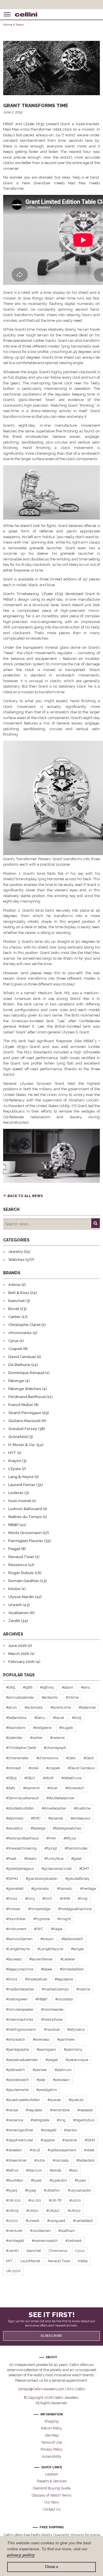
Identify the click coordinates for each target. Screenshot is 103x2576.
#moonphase (52, 2019)
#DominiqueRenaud (22, 1798)
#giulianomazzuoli (57, 1869)
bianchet (34, 2251)
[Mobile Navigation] (7, 14)
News (20, 25)
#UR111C (53, 2211)
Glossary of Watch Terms (51, 2495)
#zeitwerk (74, 2241)
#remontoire (60, 2110)
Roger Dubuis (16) (25, 1573)
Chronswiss (58, 2251)
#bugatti (66, 1728)
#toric (73, 2170)
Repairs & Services (52, 2481)
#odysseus (76, 2029)
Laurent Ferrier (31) (26, 1485)
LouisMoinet (30, 2261)
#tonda (56, 2170)
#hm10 (12, 1899)
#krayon (47, 1939)
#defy (11, 1788)
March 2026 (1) (21, 1654)
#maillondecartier (20, 1989)
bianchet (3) (19, 1301)
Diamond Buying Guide (52, 2488)
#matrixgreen (17, 1999)
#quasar (54, 2100)
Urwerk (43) (19, 1605)
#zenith (12, 2251)
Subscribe (51, 2336)
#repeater (85, 2110)
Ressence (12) (21, 1565)
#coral (33, 1768)
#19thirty (47, 1687)
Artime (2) (17, 1285)
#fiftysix (70, 1838)
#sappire (48, 2140)
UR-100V (13, 2271)
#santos (71, 2130)
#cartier (36, 1738)
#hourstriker (16, 1919)
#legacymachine (20, 1969)
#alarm (68, 1687)
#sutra (40, 2160)
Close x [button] (51, 2567)
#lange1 (77, 1949)
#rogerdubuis (84, 2120)
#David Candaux (81, 1768)
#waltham (67, 2231)
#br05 (77, 1718)
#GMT (84, 1869)
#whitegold (15, 2241)
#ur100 (75, 2200)
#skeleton (14, 2150)
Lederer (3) (19, 1493)
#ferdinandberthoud (22, 1838)
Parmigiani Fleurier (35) (30, 1541)
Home (8, 25)
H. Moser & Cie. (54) (26, 1445)
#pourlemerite (17, 2090)
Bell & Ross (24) (23, 1293)
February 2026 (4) (24, 1662)
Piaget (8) (17, 1549)
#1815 (11, 1687)
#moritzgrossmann (21, 2029)
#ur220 (12, 2221)
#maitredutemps (55, 1989)
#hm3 (30, 1899)
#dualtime (82, 1808)
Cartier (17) (18, 1317)
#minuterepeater (20, 2009)
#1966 (28, 1687)
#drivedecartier (54, 1808)
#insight (64, 1919)
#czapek (53, 1768)
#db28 (48, 1778)
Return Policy (51, 2428)
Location (52, 2474)
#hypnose (42, 1919)
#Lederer (68, 1959)
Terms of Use (51, 2442)
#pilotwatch (15, 2070)
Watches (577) (21, 1260)
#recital (12, 2110)
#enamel (56, 1818)
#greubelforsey (77, 1879)
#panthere (66, 2039)
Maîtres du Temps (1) (28, 1517)
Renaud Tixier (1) (24, 1557)
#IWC (39, 1929)
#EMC (36, 1818)
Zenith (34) (18, 1621)
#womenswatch (45, 2241)
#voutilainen (40, 2231)
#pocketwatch (17, 2080)
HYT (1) (15, 1453)
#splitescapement (62, 2150)
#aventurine (61, 1707)
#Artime (72, 1697)
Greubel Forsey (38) (27, 1429)
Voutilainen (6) (21, 1613)
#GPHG (12, 1879)
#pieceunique (77, 2060)
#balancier (87, 1707)
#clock (89, 1758)
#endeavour (81, 1818)
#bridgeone (42, 1728)
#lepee (46, 1969)
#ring (61, 2120)
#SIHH (90, 2140)
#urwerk (33, 2221)
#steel (89, 2150)
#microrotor (64, 1999)
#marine (83, 1989)
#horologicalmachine (75, 1909)
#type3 (12, 2190)
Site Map (52, 2435)
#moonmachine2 (20, 2019)
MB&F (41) (17, 1525)
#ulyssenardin (80, 2190)
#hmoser (13, 1909)
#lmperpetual (36, 1979)
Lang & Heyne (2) (24, 1477)
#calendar (14, 1738)
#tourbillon (15, 2180)
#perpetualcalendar (22, 2060)
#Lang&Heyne (18, 1949)
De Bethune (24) (23, 1365)
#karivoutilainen (19, 1939)
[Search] (96, 1223)
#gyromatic (40, 1889)
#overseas (41, 2039)
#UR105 (12, 2211)
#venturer (14, 2231)
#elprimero (15, 1818)
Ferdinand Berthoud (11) (30, 1397)
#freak (11, 1859)
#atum (11, 1707)
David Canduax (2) (25, 1357)
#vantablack (83, 2221)
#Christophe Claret (21, 1748)
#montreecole (52, 2009)
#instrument (16, 1929)
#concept (13, 1768)
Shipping (51, 2421)
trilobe (83, 2261)
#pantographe (17, 2049)
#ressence (14, 2120)
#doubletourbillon (20, 1808)
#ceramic (58, 1738)
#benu (40, 1718)
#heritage (88, 1889)
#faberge (38, 1828)
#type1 (36, 2180)
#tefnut (12, 2170)
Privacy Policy (51, 2449)
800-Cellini (76, 2389)
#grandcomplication (42, 1879)
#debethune (71, 1778)
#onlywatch (16, 2039)
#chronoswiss (47, 1758)
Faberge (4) (19, 1381)
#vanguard (56, 2221)
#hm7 (47, 1899)
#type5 (30, 2190)
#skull (35, 2150)
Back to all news (25, 1196)
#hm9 (83, 1899)
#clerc (71, 1758)
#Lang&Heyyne (50, 1949)
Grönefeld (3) (21, 1437)
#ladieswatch (72, 1939)
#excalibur (14, 1828)
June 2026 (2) (20, 1646)
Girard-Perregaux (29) (29, 1413)
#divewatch (75, 1788)
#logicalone (64, 1979)
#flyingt (51, 1848)
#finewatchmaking (21, 1848)
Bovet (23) (17, 1309)
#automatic (34, 1707)
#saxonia (70, 2140)
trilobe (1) (17, 1589)
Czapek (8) (18, 1349)
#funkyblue (54, 1859)
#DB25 (11, 1778)
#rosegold (49, 2130)
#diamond (31, 1788)
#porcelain (61, 2080)
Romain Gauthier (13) (27, 1581)
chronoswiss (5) (23, 1333)
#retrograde (40, 2120)
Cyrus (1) (16, 1341)
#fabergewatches (67, 1828)
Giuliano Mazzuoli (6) (27, 1421)
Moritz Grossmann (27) (29, 1533)
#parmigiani (46, 2049)
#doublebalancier (60, 1798)
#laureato (14, 1959)
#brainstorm (16, 1728)
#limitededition (72, 1969)
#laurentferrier (41, 1959)
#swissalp (61, 2160)
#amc (86, 1687)
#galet (76, 1859)
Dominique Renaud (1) (29, 1373)
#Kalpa (57, 1929)
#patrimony (73, 2049)
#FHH (51, 1838)
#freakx (30, 1859)
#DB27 (30, 1778)
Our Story (52, 2502)
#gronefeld (15, 1889)
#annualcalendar (20, 1697)
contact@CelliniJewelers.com (41, 2389)
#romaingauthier (20, 2130)
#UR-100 (13, 2200)
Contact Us (52, 2509)
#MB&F (41, 1999)
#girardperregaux (20, 1869)
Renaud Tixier (59, 2261)
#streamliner (16, 2160)
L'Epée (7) (17, 1469)
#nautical (52, 2029)
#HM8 (65, 1899)
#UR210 (74, 2211)
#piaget (52, 2060)
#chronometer (17, 1758)
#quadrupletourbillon (23, 2100)
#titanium (34, 2170)
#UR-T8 (55, 2200)
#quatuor (76, 2100)
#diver (52, 1788)
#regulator (34, 2110)
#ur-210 (35, 2200)
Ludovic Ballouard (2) (28, 1509)
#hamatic (65, 1889)
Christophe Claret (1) (27, 1325)
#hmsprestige (39, 1909)
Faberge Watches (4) (28, 1389)
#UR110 (32, 2211)
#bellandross (16, 1718)
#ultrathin (52, 2190)
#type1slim (58, 2180)
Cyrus (80, 2251)
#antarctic (50, 1697)
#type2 (80, 2180)
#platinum (63, 2070)
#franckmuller (76, 1848)
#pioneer (40, 2070)
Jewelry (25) (19, 1252)
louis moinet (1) (22, 1501)
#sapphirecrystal (19, 2140)
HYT (9, 2261)
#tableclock (86, 2160)
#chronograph (55, 1748)
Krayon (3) (17, 1461)
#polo (41, 2080)
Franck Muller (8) (23, 1405)
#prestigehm (47, 2090)
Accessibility (52, 2456)
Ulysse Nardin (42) (25, 1597)
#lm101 (12, 1979)
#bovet (59, 1718)
